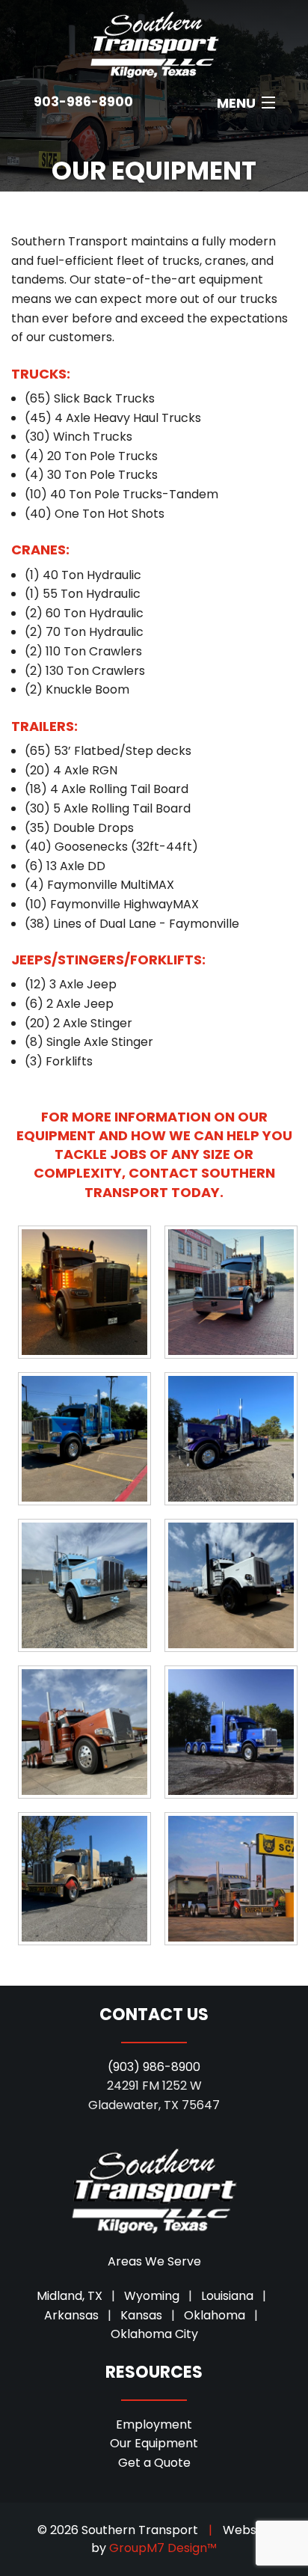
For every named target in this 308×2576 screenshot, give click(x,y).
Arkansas (71, 2315)
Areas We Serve (154, 2261)
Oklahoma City (154, 2334)
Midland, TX (70, 2296)
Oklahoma (215, 2315)
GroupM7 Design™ (163, 2548)
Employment (154, 2424)
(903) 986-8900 (154, 2067)
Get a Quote (154, 2463)
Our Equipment (154, 2443)
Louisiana (227, 2296)
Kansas (141, 2315)
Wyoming (152, 2296)
